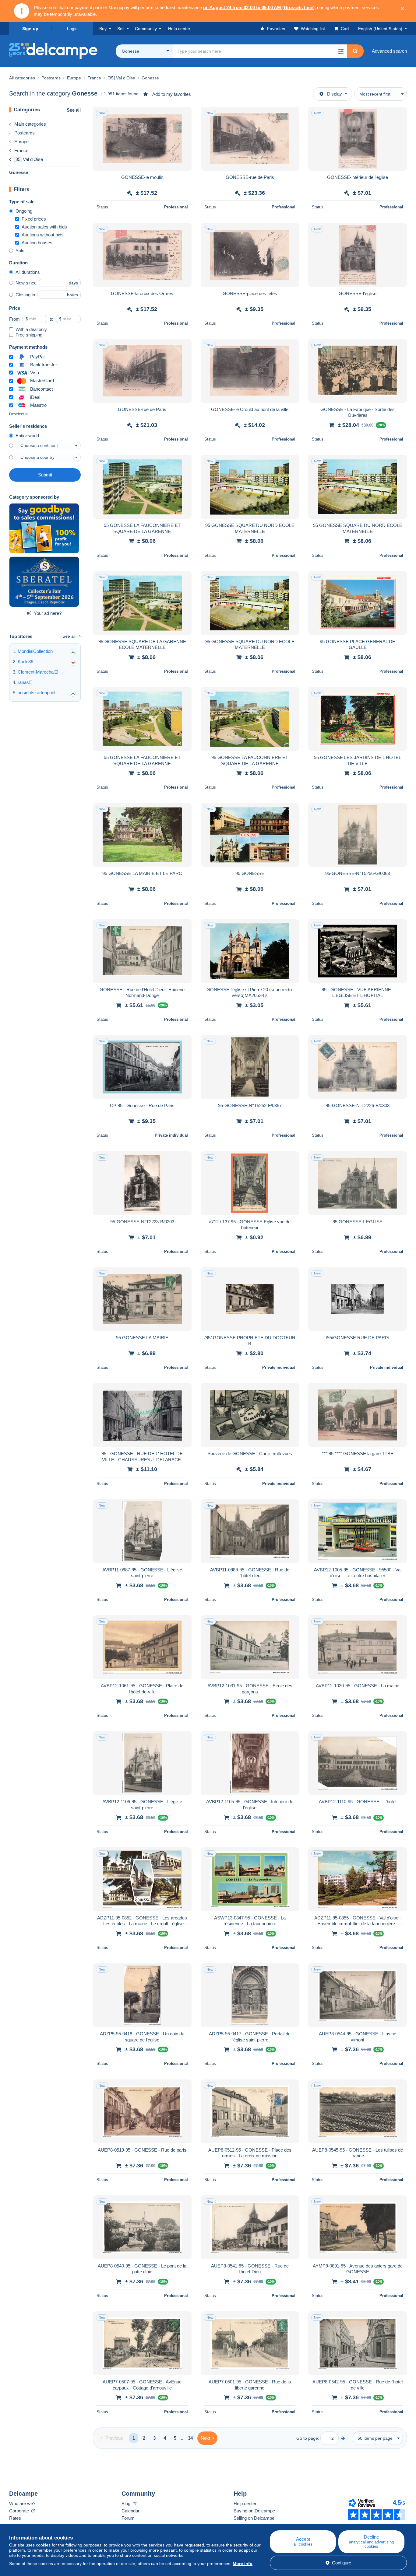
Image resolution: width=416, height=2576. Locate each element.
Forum (128, 2518)
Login (72, 29)
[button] (340, 51)
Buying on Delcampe (254, 2511)
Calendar (130, 2511)
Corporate (20, 2511)
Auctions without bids (43, 235)
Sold (20, 251)
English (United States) (380, 29)
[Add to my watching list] (183, 115)
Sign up (30, 29)
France (21, 150)
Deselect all (19, 414)
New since (26, 283)
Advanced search (389, 51)
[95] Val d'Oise (29, 159)
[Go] (343, 2438)
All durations (28, 272)
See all (74, 110)
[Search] (355, 51)
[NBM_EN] (44, 528)
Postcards (25, 133)
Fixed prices (34, 219)
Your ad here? (48, 613)
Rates (15, 2518)
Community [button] (146, 29)
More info (243, 2564)
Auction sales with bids (44, 227)
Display (335, 94)
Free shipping (29, 335)
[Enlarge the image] (142, 139)
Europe (21, 142)
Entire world (27, 436)
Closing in (25, 295)
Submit (45, 475)
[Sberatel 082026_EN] (44, 582)
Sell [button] (121, 29)
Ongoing (24, 211)
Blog (127, 2503)
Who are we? (22, 2503)
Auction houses (37, 243)
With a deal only (31, 329)
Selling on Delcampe (254, 2518)
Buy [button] (103, 29)
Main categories (30, 124)
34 (190, 2438)
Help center (245, 2503)
